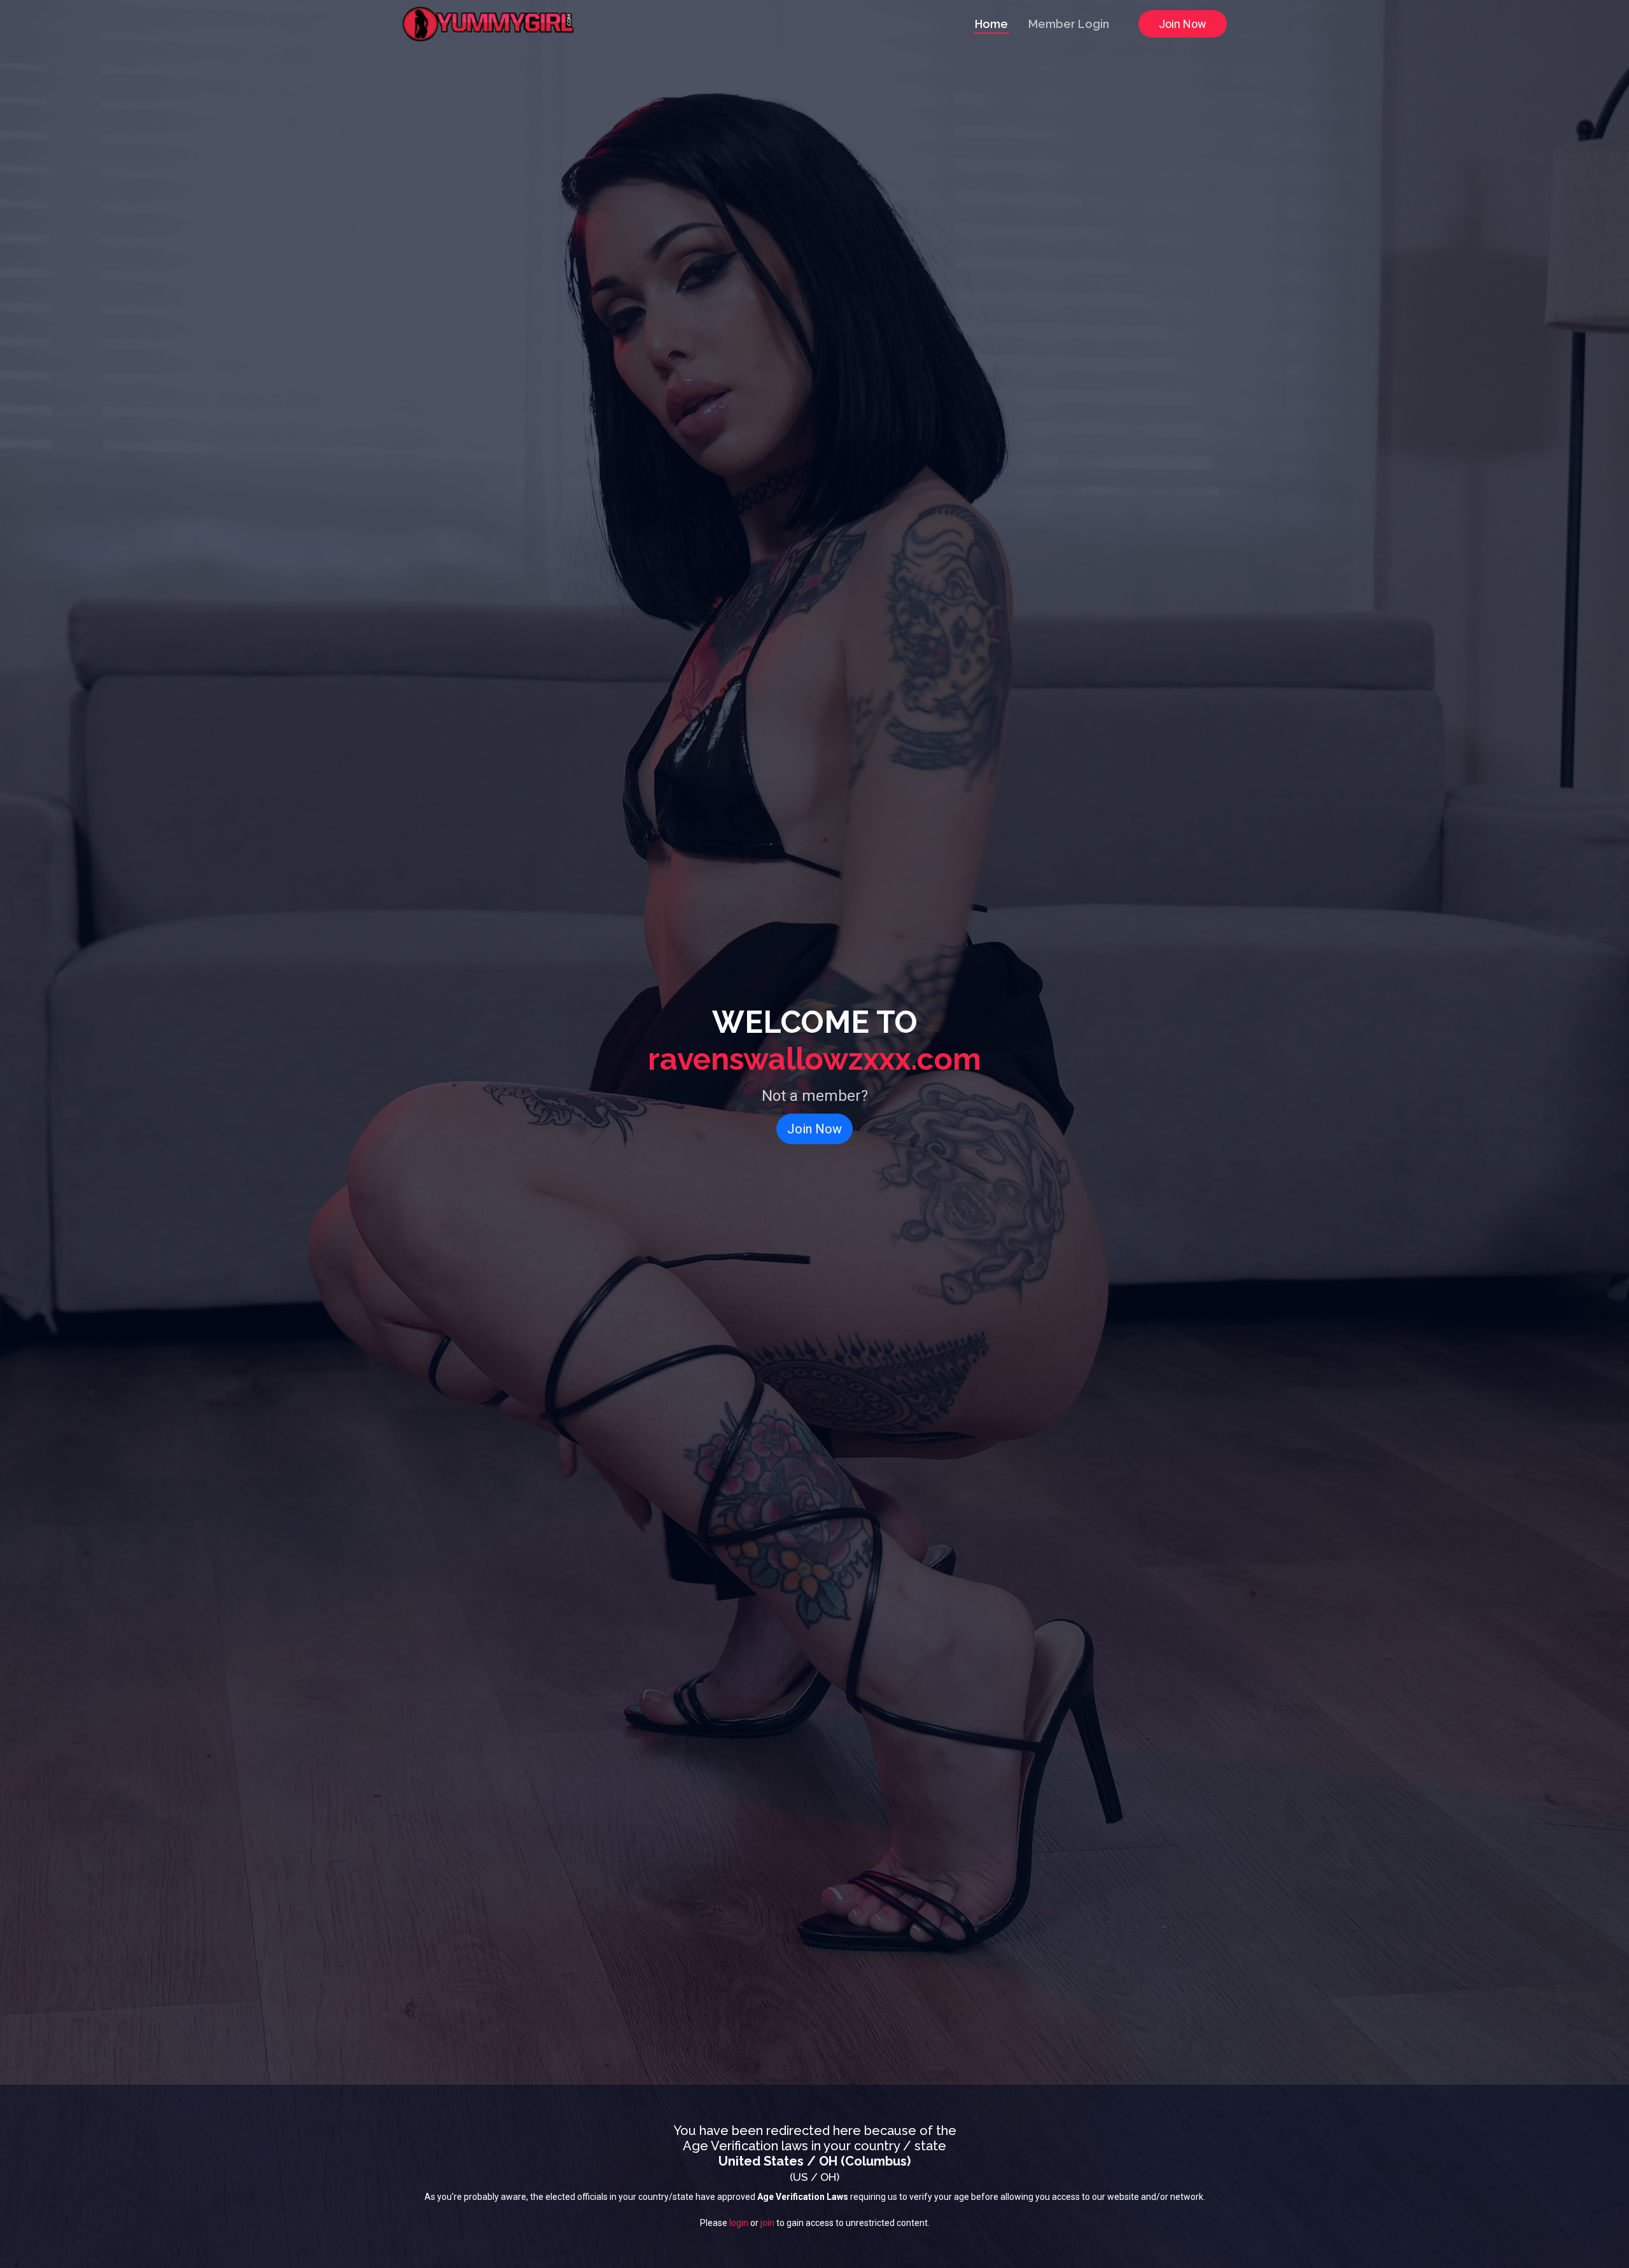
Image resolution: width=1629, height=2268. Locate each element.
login (739, 2223)
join (767, 2223)
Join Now (1183, 24)
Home (991, 24)
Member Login (1069, 24)
